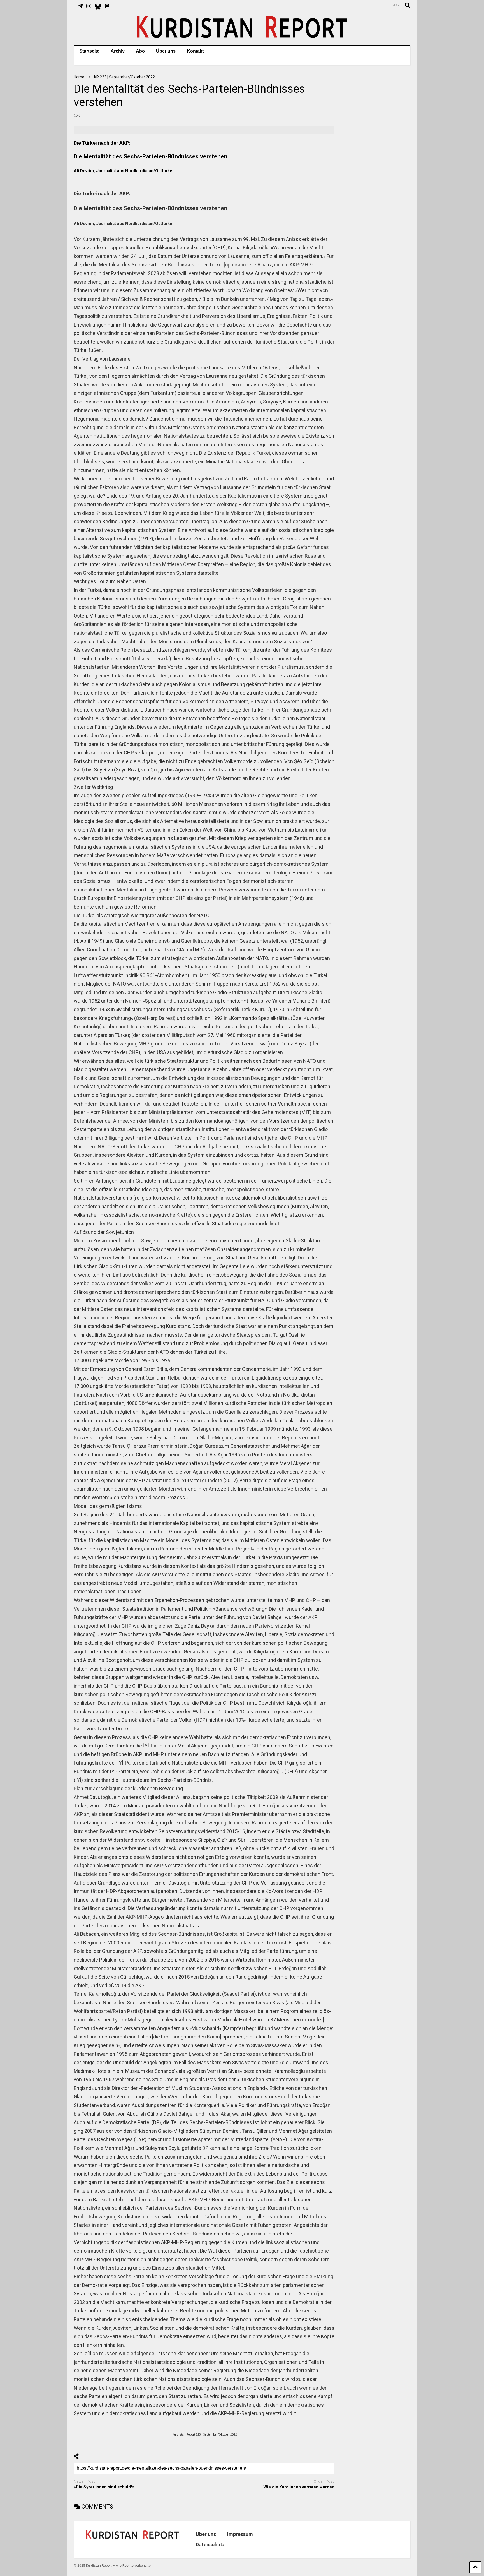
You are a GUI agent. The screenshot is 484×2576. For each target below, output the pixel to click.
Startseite (89, 51)
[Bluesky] (98, 6)
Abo (140, 51)
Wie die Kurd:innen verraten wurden (299, 2487)
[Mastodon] (107, 6)
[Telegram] (80, 6)
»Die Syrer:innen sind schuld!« (104, 2487)
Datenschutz (210, 2545)
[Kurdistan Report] (242, 36)
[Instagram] (89, 6)
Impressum (240, 2534)
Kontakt (195, 51)
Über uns (166, 51)
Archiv (118, 51)
